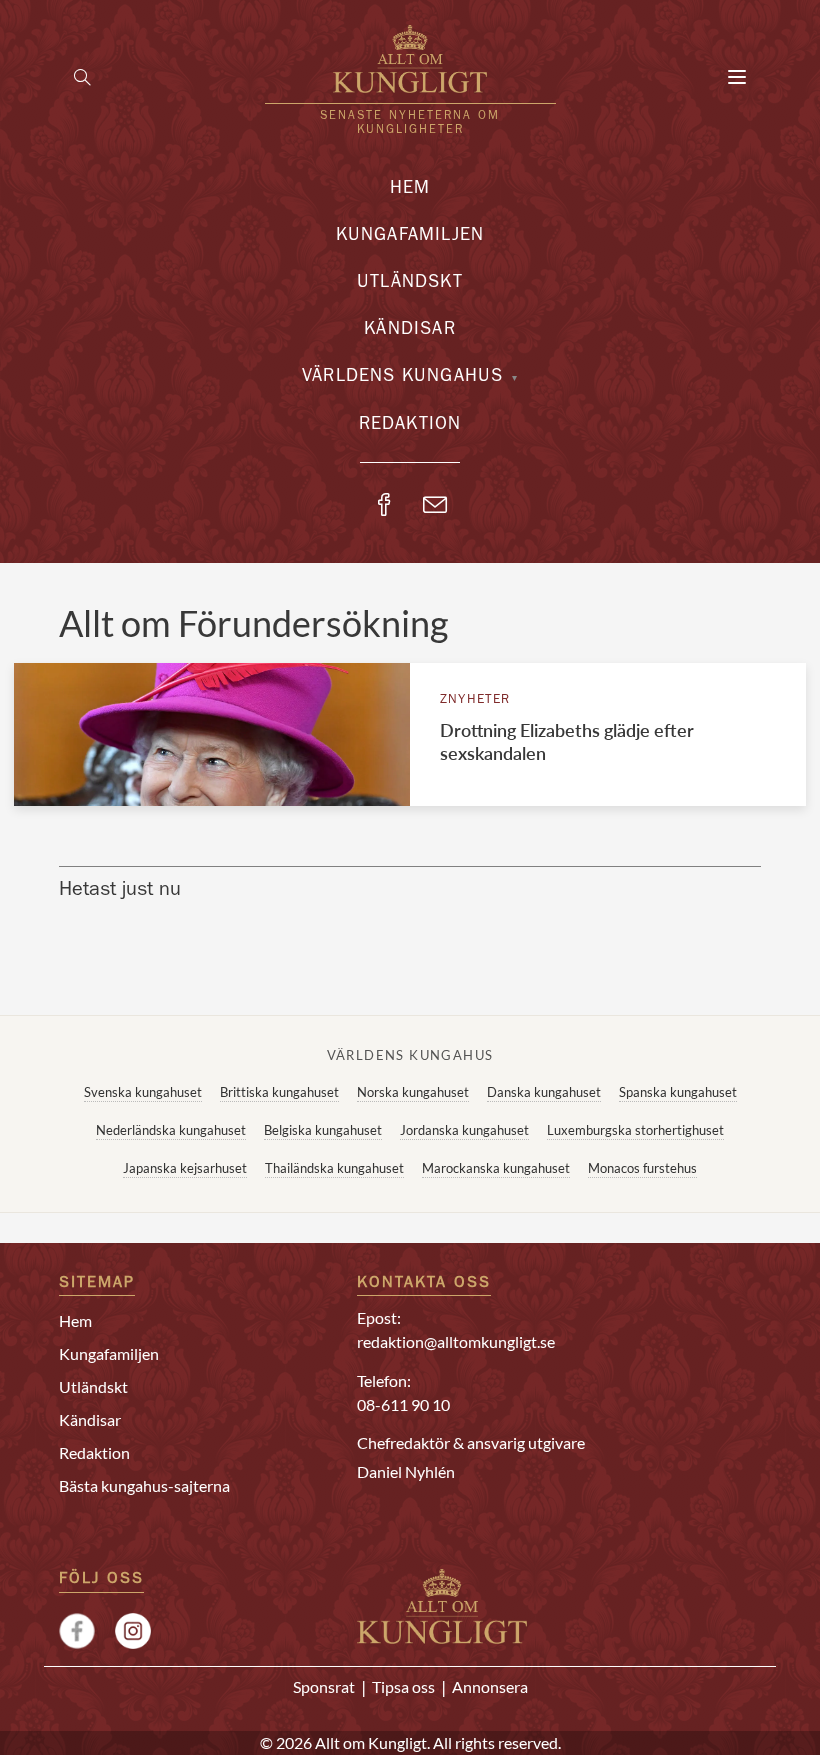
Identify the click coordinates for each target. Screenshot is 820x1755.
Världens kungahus (402, 378)
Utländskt (410, 284)
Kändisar (410, 331)
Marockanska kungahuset (496, 1168)
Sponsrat (324, 1686)
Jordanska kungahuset (464, 1130)
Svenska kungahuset (143, 1092)
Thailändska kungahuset (334, 1168)
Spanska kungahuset (678, 1092)
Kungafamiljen (410, 237)
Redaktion (410, 426)
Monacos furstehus (642, 1168)
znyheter (475, 700)
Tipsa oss (403, 1686)
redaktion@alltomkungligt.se (456, 1341)
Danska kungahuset (544, 1092)
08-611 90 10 (403, 1404)
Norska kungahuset (413, 1092)
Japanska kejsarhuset (185, 1168)
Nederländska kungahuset (171, 1130)
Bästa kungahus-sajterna (144, 1485)
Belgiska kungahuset (323, 1130)
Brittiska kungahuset (279, 1092)
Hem (410, 190)
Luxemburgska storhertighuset (635, 1130)
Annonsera (490, 1686)
